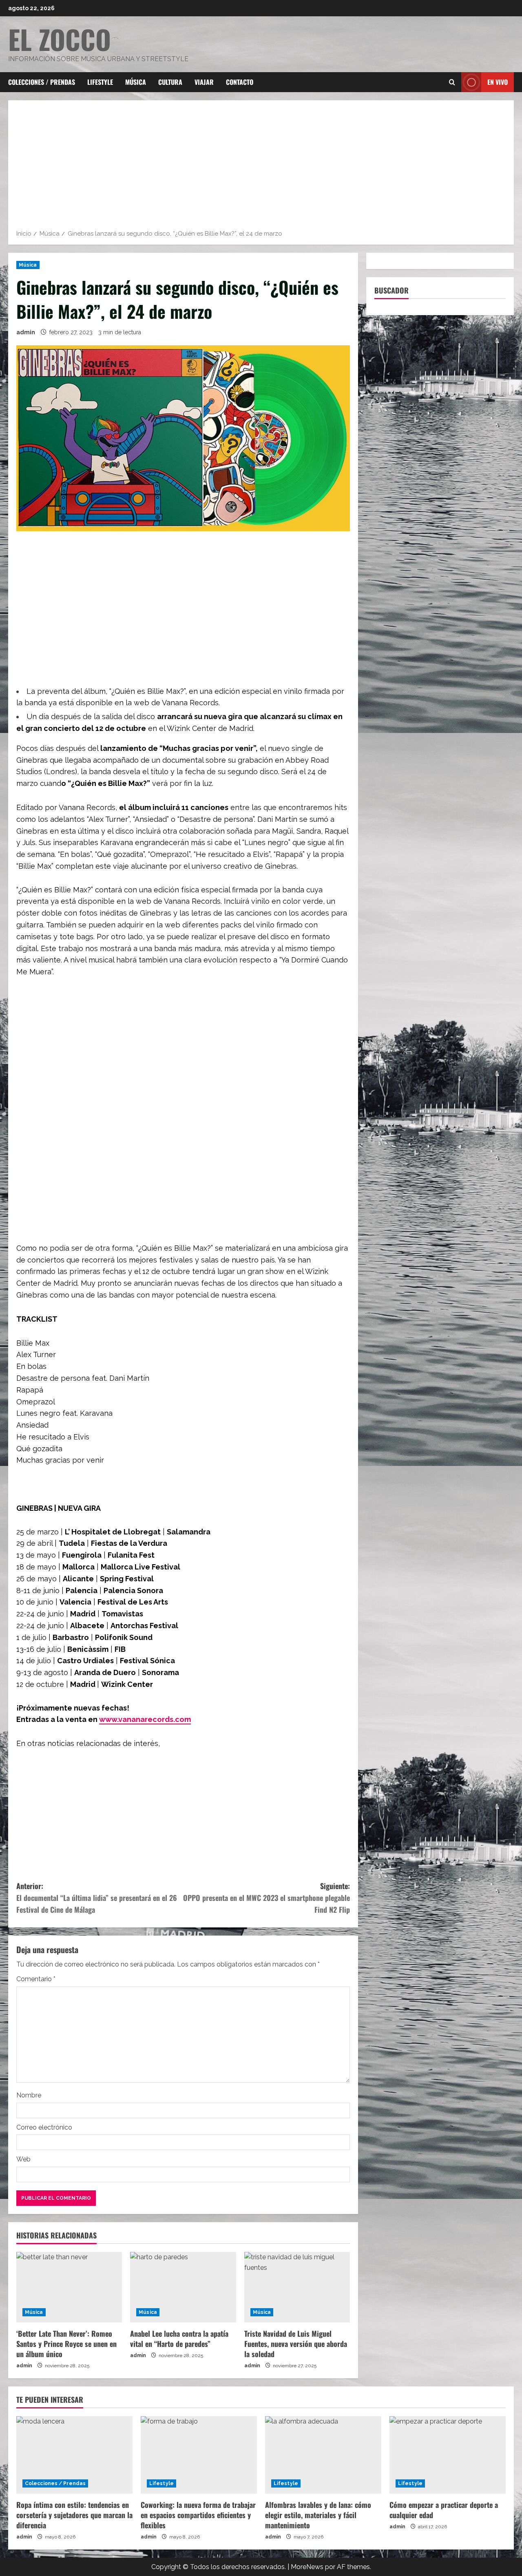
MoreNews (307, 2567)
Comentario (36, 1979)
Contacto (240, 82)
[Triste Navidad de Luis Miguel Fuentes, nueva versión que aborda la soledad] (297, 2287)
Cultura (170, 82)
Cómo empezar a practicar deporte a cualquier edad (444, 2510)
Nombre (29, 2095)
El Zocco (60, 39)
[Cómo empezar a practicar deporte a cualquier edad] (448, 2455)
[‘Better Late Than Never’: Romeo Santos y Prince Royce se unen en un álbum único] (69, 2287)
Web (23, 2159)
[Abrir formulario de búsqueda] (452, 82)
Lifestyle (100, 82)
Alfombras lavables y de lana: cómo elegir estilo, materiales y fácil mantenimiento (318, 2515)
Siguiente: (267, 1898)
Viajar (204, 82)
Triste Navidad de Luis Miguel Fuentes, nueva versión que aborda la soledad (296, 2344)
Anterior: (97, 1898)
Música (136, 82)
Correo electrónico (44, 2127)
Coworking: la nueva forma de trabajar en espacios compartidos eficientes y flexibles (198, 2515)
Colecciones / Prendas (42, 82)
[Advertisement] (261, 168)
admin (26, 332)
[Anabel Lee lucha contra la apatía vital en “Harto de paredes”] (183, 2287)
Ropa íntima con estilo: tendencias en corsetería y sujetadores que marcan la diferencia (74, 2515)
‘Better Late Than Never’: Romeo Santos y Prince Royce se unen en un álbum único (66, 2344)
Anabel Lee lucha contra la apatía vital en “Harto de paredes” (179, 2339)
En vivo (498, 82)
